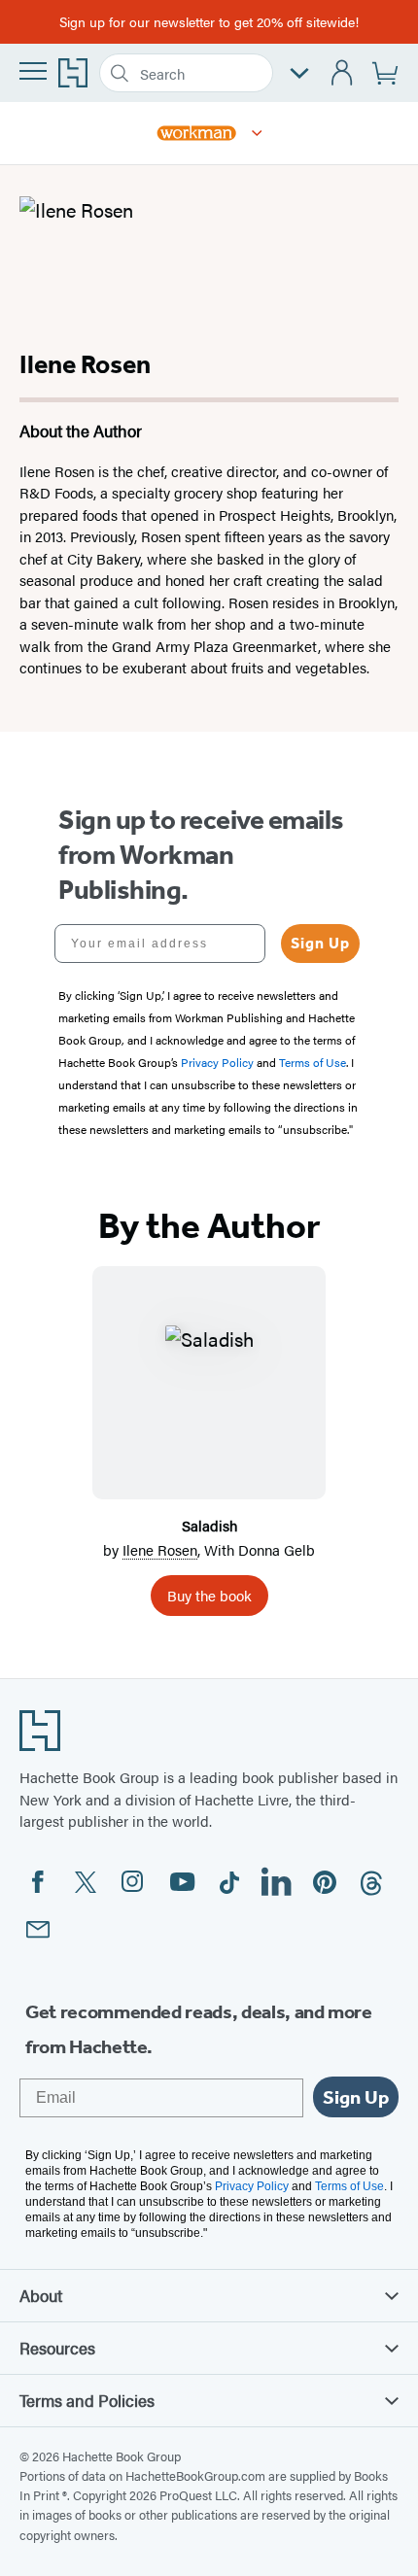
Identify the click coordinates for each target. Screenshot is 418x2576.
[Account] (343, 73)
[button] (257, 133)
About (41, 2295)
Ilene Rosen (160, 1549)
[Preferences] (299, 73)
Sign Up (320, 943)
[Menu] (33, 71)
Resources (57, 2348)
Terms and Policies (87, 2400)
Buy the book (209, 1595)
